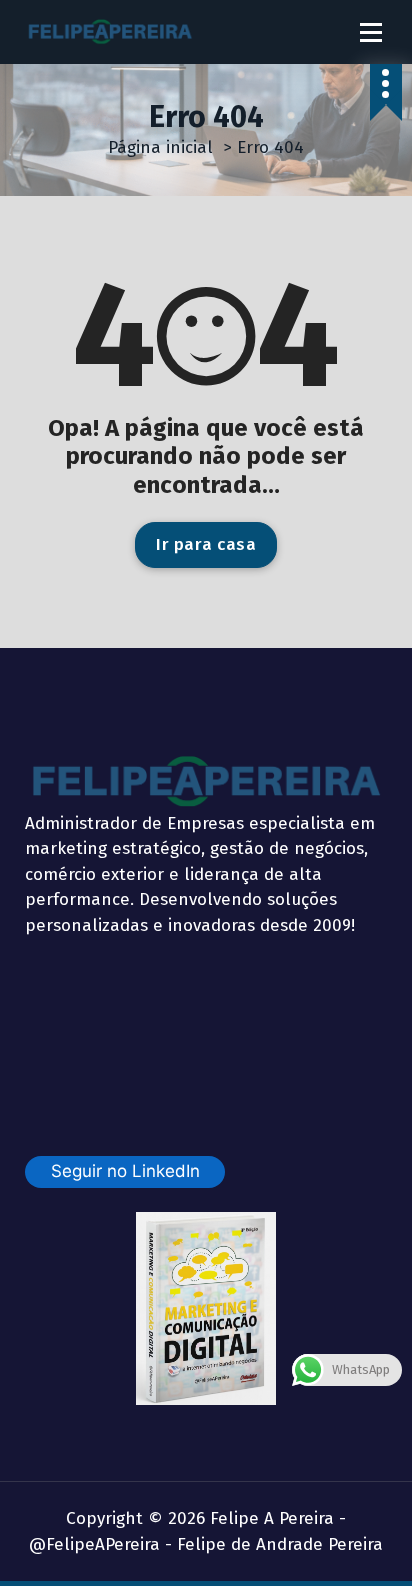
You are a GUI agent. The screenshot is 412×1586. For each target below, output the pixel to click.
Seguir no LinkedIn (125, 1171)
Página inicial (160, 147)
